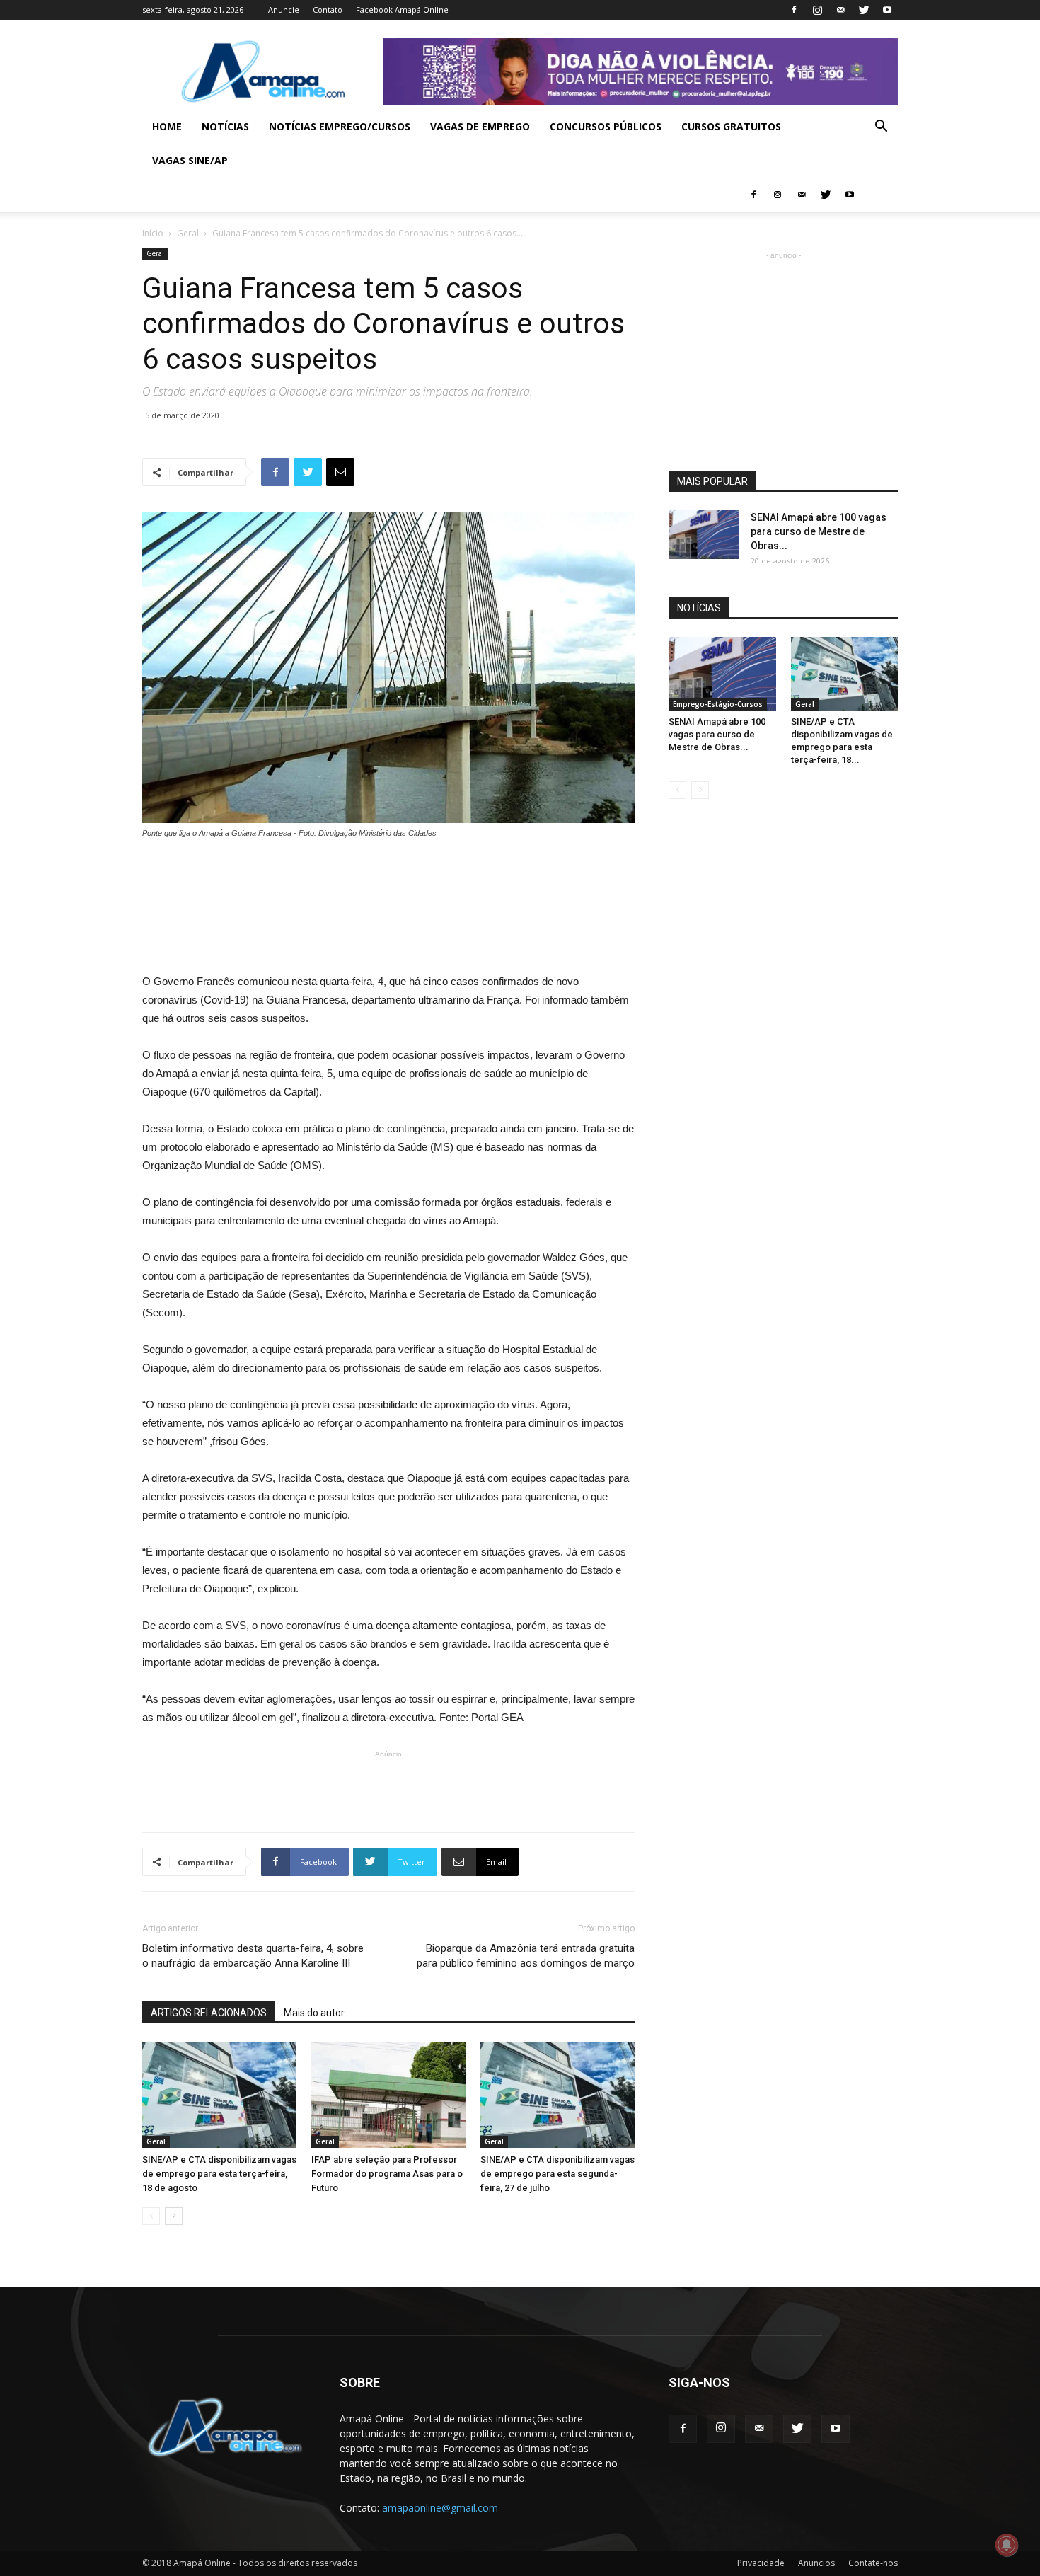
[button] (881, 128)
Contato (328, 10)
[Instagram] (817, 10)
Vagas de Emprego (480, 126)
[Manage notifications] (1007, 2545)
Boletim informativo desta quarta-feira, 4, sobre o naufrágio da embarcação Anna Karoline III (253, 1956)
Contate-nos (873, 2563)
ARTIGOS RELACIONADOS (209, 2013)
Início (153, 233)
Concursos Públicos (606, 126)
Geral (188, 233)
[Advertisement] (388, 879)
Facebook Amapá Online (402, 10)
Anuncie (284, 10)
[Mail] (840, 10)
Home (167, 126)
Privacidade (761, 2563)
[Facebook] (794, 10)
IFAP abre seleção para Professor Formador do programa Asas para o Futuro (387, 2174)
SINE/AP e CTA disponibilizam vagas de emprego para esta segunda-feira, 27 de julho (557, 2174)
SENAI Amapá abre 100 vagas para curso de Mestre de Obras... (819, 531)
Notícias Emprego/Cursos (340, 126)
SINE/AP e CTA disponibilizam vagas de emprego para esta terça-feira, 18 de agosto (219, 2174)
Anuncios (816, 2563)
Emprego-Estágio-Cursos (718, 704)
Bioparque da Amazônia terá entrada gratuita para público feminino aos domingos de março (526, 1956)
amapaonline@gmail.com (440, 2508)
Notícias (225, 126)
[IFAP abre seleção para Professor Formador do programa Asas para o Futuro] (388, 2095)
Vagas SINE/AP (190, 160)
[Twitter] (864, 10)
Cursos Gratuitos (731, 126)
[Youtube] (887, 10)
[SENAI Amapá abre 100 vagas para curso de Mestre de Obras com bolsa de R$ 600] (704, 535)
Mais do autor (314, 2013)
